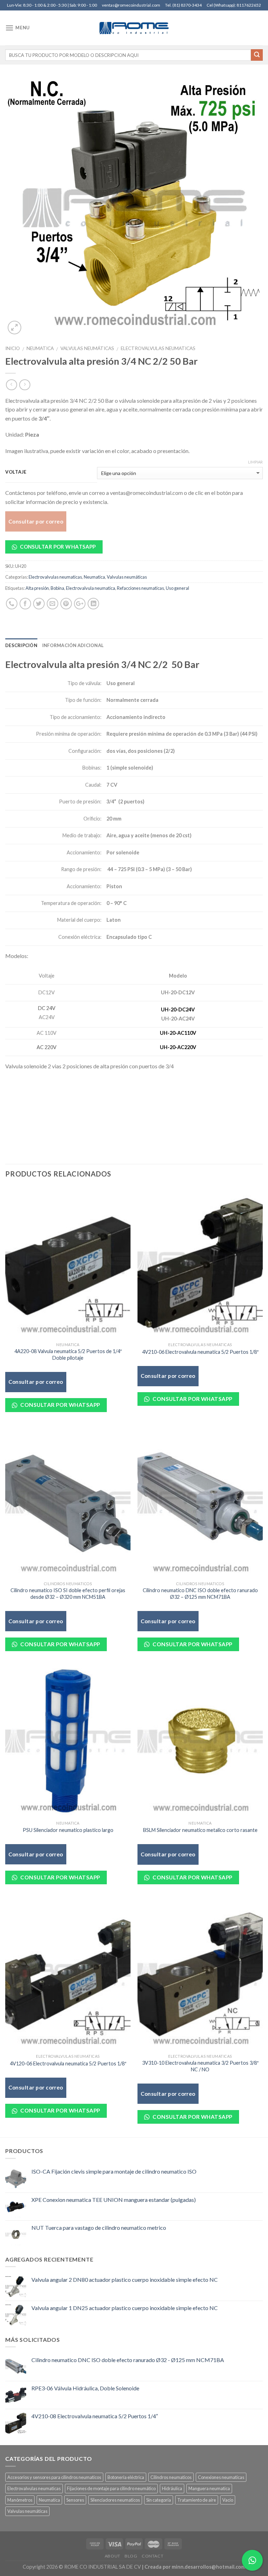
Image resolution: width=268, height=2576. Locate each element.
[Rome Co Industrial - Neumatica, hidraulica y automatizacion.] (134, 28)
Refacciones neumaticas (140, 588)
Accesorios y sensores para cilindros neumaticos (54, 2477)
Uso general (177, 588)
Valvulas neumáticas (87, 348)
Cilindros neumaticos (171, 2477)
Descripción (21, 645)
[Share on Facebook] (25, 604)
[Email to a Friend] (53, 604)
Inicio (13, 348)
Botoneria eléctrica (126, 2477)
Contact (152, 2556)
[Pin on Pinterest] (66, 604)
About (113, 2556)
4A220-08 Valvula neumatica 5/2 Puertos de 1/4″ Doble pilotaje (68, 1354)
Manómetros (20, 2500)
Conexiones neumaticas (221, 2477)
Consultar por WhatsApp (57, 547)
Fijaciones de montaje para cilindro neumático (111, 2488)
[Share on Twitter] (39, 604)
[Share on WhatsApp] (12, 604)
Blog (131, 2556)
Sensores (75, 2500)
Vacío (228, 2500)
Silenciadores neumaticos (115, 2500)
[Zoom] (14, 328)
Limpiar (255, 462)
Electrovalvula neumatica (91, 588)
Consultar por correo (36, 521)
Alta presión (37, 588)
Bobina (57, 588)
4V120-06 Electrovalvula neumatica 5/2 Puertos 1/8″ (68, 2063)
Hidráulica (172, 2488)
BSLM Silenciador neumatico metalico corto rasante (200, 1830)
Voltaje (16, 472)
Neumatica (40, 348)
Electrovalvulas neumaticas (158, 348)
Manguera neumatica (209, 2488)
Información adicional (73, 645)
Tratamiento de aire (197, 2500)
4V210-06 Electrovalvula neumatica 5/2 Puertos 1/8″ (200, 1352)
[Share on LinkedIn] (93, 604)
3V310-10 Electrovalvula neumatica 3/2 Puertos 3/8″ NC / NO (200, 2066)
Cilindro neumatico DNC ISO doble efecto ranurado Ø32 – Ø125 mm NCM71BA (200, 1594)
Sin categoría (159, 2500)
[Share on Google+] (80, 604)
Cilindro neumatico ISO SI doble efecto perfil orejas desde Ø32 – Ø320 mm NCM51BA (68, 1594)
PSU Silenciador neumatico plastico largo (68, 1830)
